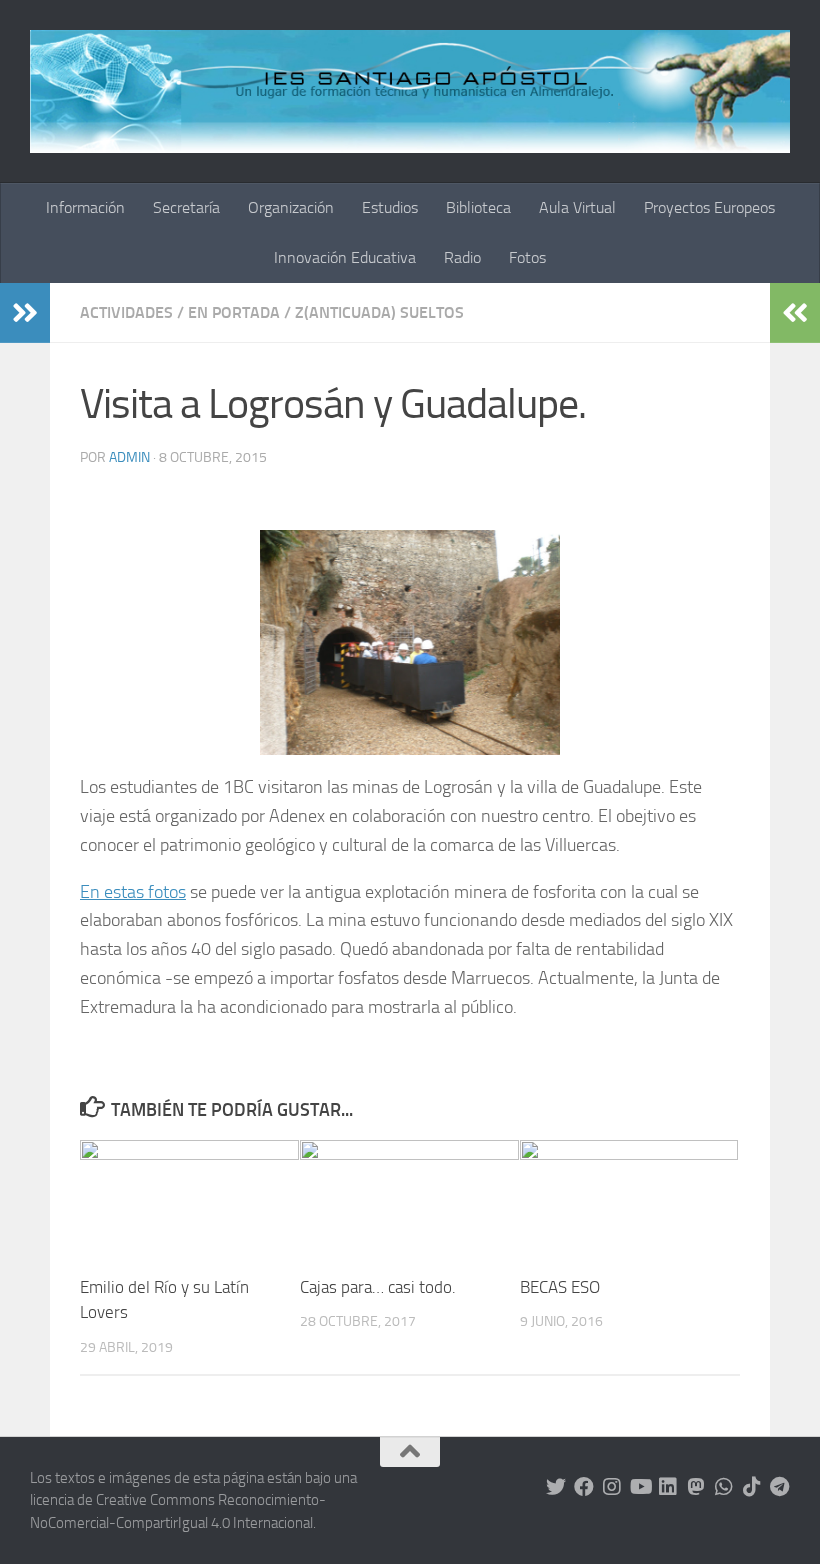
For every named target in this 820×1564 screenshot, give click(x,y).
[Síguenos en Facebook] (584, 1487)
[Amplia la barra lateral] (25, 313)
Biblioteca (478, 207)
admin (129, 457)
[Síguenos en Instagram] (612, 1487)
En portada (234, 312)
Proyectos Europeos (709, 207)
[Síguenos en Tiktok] (752, 1487)
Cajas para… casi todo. (378, 1287)
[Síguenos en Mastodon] (696, 1487)
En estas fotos (133, 892)
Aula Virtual (577, 207)
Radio (462, 257)
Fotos (527, 257)
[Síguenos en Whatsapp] (724, 1487)
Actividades (126, 312)
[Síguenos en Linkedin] (668, 1487)
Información (85, 207)
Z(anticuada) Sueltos (379, 312)
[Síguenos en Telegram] (780, 1487)
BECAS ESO (560, 1287)
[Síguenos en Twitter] (556, 1487)
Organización (291, 207)
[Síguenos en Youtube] (640, 1487)
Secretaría (186, 207)
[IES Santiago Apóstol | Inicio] (410, 91)
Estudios (390, 207)
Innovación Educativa (345, 257)
